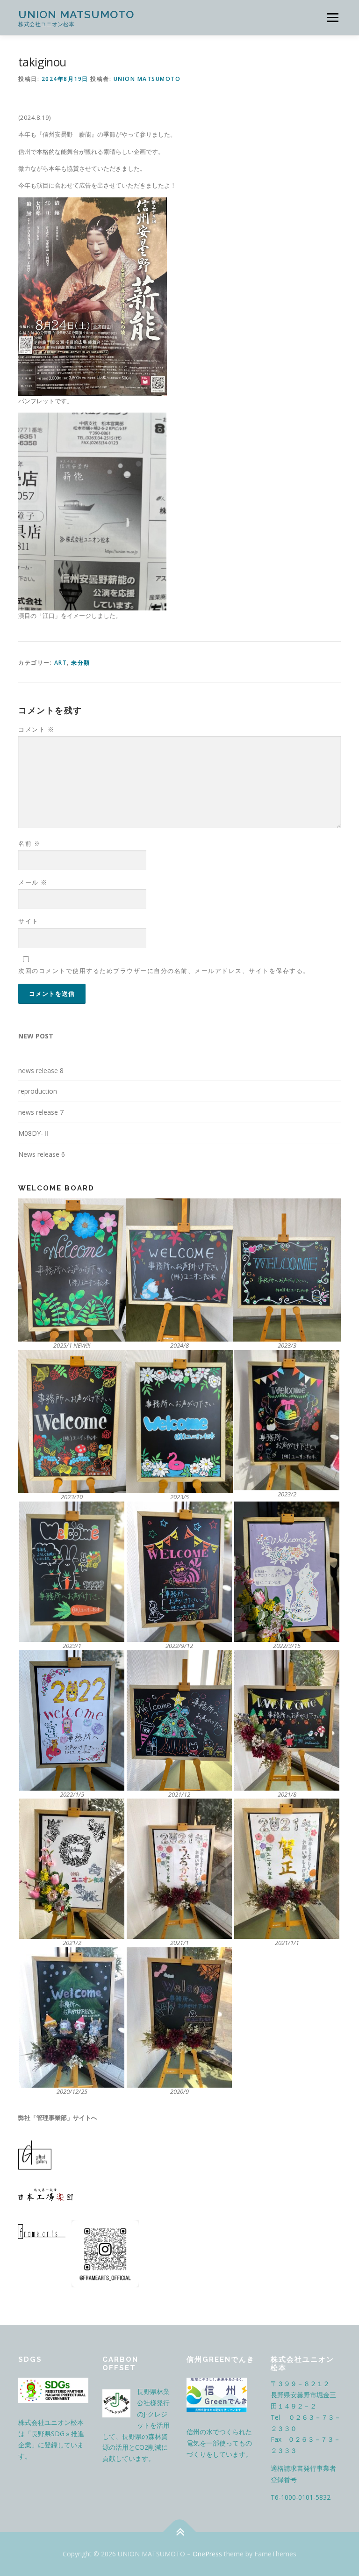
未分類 (81, 663)
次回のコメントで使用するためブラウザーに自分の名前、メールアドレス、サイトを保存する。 (164, 971)
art (61, 663)
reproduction (38, 1091)
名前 (29, 843)
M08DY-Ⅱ (34, 1133)
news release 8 (41, 1070)
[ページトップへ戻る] (180, 2532)
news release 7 (41, 1112)
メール (33, 882)
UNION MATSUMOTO (76, 14)
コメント (36, 729)
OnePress (207, 2554)
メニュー (333, 17)
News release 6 (42, 1154)
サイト (29, 921)
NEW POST (36, 1036)
